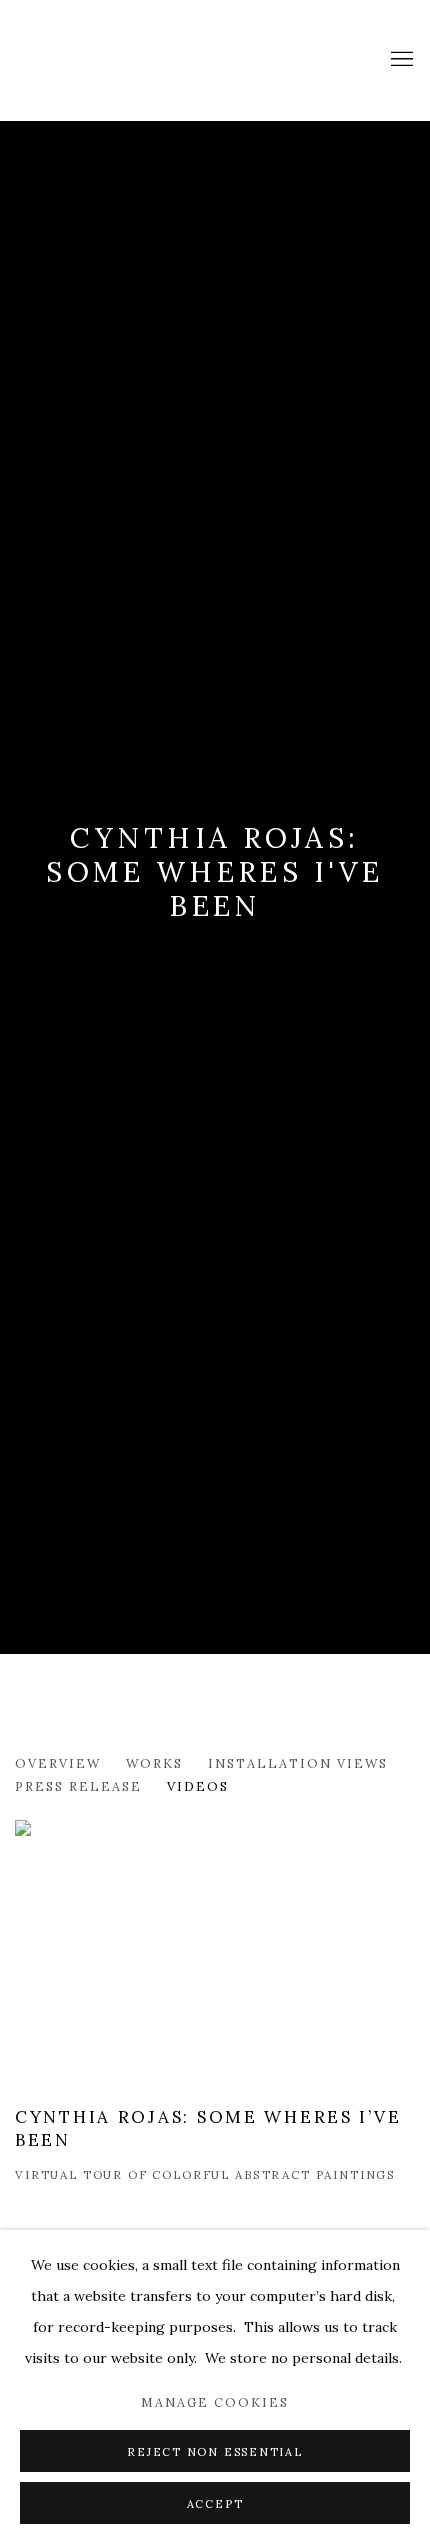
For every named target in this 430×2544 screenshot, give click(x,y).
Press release (78, 1786)
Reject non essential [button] (214, 2452)
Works (154, 1763)
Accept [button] (215, 2504)
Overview (58, 1763)
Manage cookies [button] (215, 2402)
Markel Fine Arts (85, 60)
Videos (198, 1786)
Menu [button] (400, 60)
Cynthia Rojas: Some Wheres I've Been (215, 872)
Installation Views (298, 1763)
